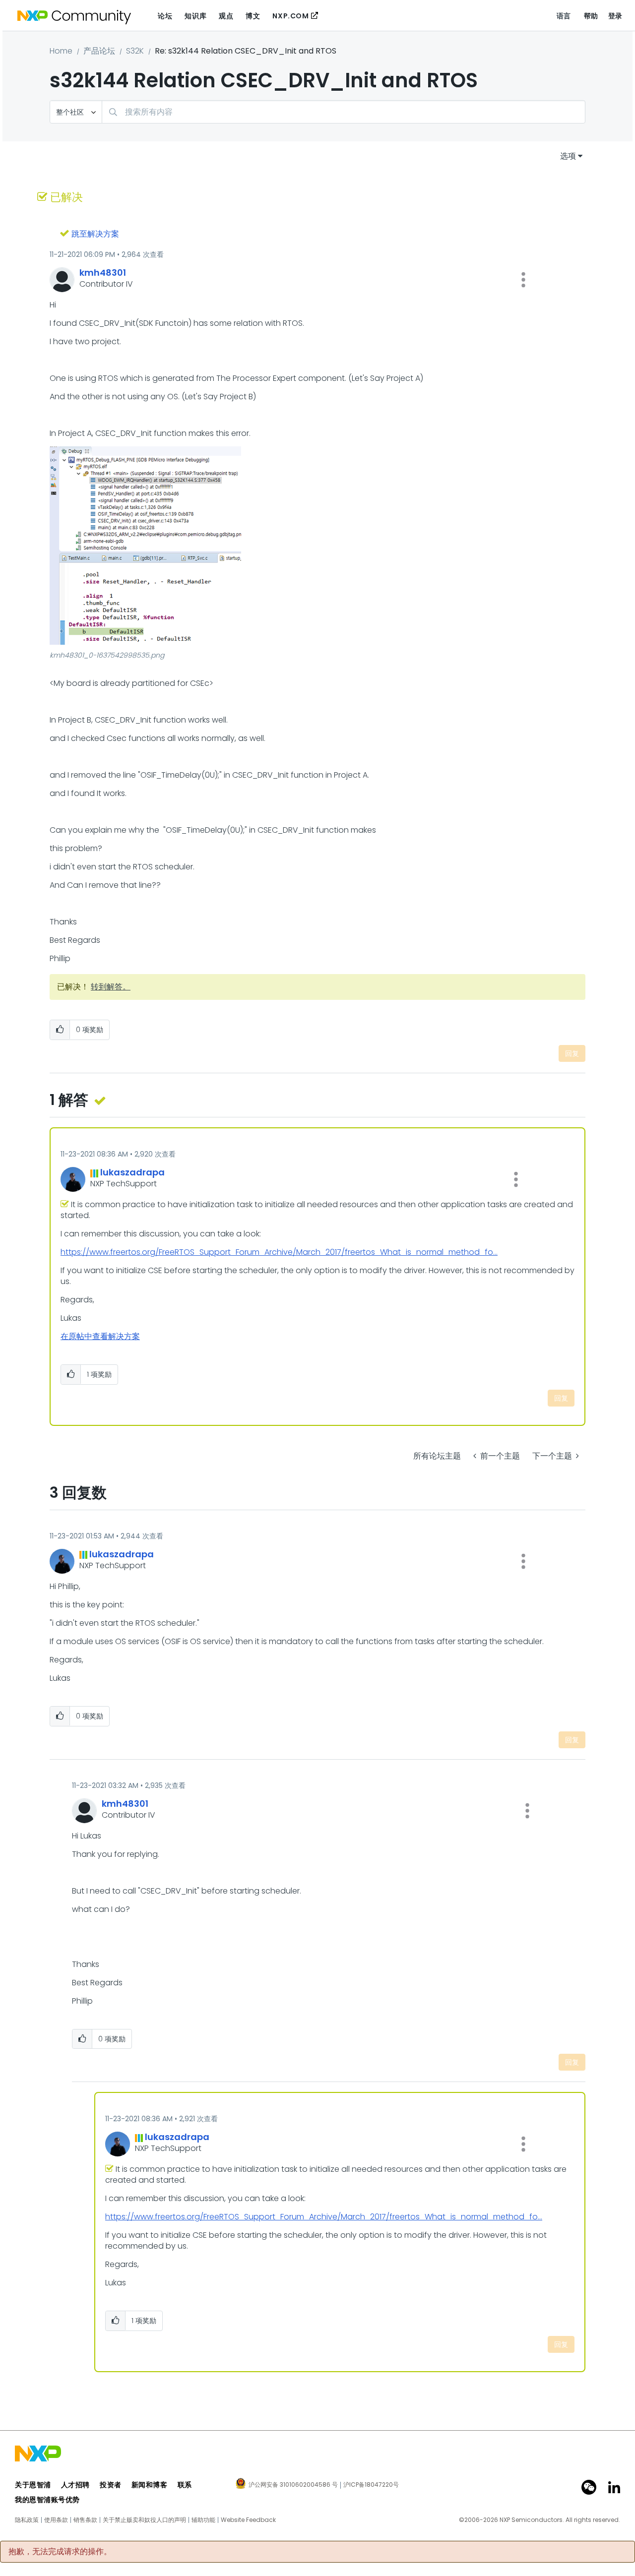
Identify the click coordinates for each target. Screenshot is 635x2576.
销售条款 (85, 2520)
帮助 (591, 16)
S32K (135, 51)
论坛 (165, 16)
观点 (226, 16)
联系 (185, 2485)
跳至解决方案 (95, 234)
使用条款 (56, 2520)
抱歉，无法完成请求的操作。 (60, 2552)
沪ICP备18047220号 (371, 2485)
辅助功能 (203, 2520)
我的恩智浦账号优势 (47, 2500)
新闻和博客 (150, 2485)
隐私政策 (27, 2520)
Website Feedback (248, 2520)
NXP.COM (290, 16)
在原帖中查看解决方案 (100, 1336)
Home (61, 51)
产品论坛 (99, 51)
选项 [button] (568, 156)
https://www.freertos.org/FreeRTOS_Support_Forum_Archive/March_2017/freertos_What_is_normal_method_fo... (279, 1252)
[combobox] (344, 112)
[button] (523, 280)
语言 (564, 16)
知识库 (195, 16)
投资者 (111, 2485)
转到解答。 (111, 987)
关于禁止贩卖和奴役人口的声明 (144, 2520)
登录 (615, 16)
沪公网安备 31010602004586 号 (293, 2485)
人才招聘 (75, 2485)
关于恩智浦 (33, 2485)
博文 (253, 16)
